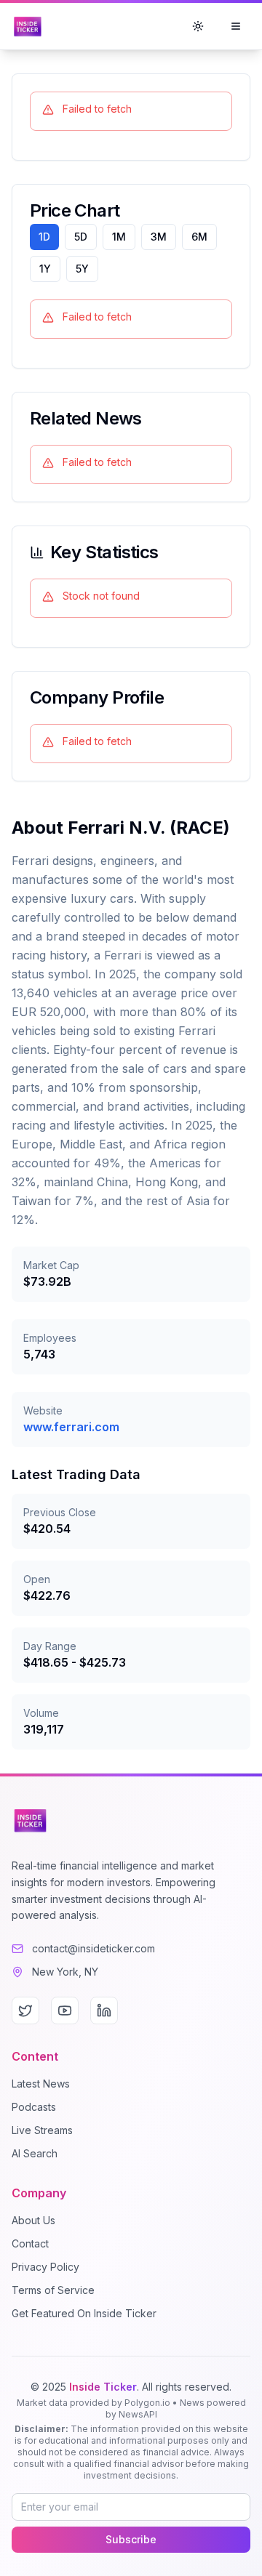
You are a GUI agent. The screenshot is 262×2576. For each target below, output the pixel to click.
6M (199, 237)
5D (81, 237)
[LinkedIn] (104, 2011)
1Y (45, 269)
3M (159, 237)
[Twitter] (25, 2011)
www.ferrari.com (71, 1427)
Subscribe (131, 2539)
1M (119, 237)
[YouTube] (65, 2011)
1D (44, 237)
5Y (82, 269)
